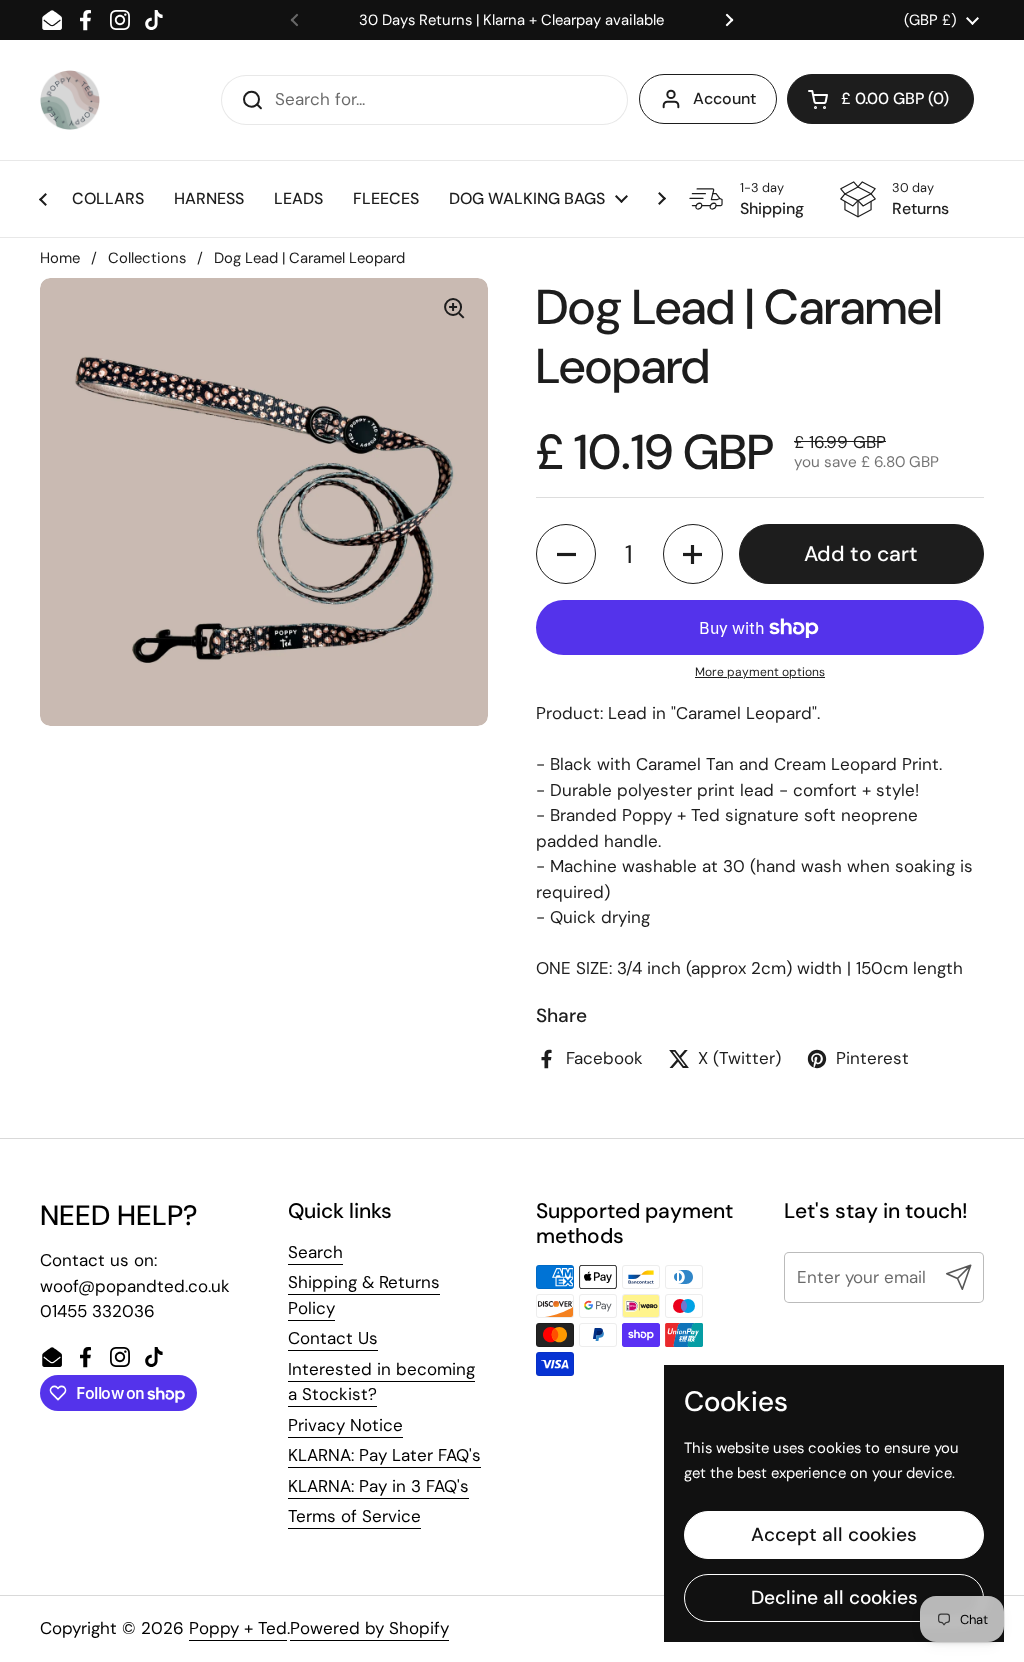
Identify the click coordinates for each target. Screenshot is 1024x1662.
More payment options (760, 672)
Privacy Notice (345, 1425)
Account (724, 98)
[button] (566, 554)
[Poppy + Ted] (70, 100)
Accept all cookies (834, 1534)
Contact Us (333, 1338)
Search (315, 1252)
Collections (147, 258)
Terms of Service (354, 1516)
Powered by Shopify (369, 1628)
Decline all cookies (834, 1597)
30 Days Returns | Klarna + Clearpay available (511, 20)
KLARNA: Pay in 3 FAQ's (378, 1486)
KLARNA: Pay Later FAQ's (384, 1455)
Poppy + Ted (238, 1628)
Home (60, 258)
